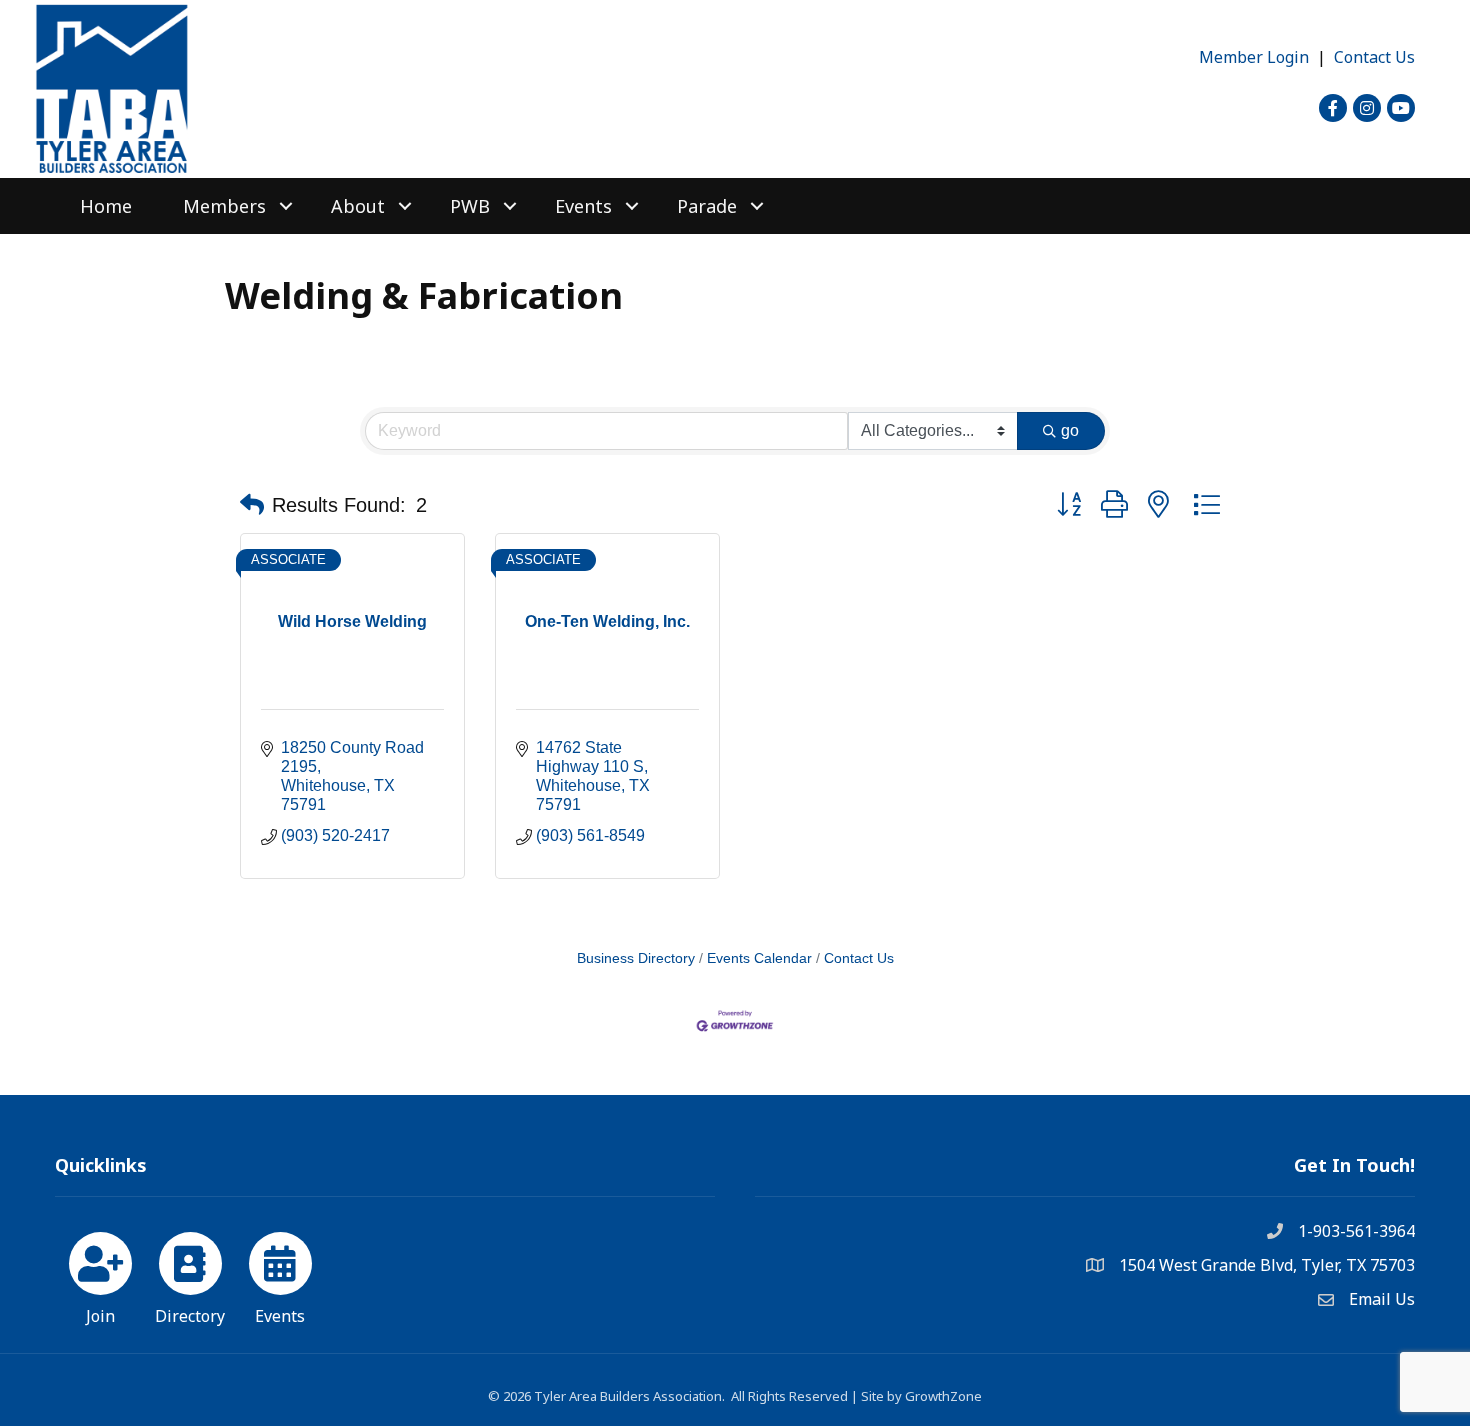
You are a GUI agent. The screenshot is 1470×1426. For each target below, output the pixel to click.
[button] (252, 505)
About (358, 206)
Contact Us (1374, 57)
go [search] (1070, 430)
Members (224, 206)
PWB (470, 206)
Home (106, 206)
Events (583, 206)
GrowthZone (943, 1396)
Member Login (1254, 57)
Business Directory (636, 958)
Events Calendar (759, 958)
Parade (707, 206)
